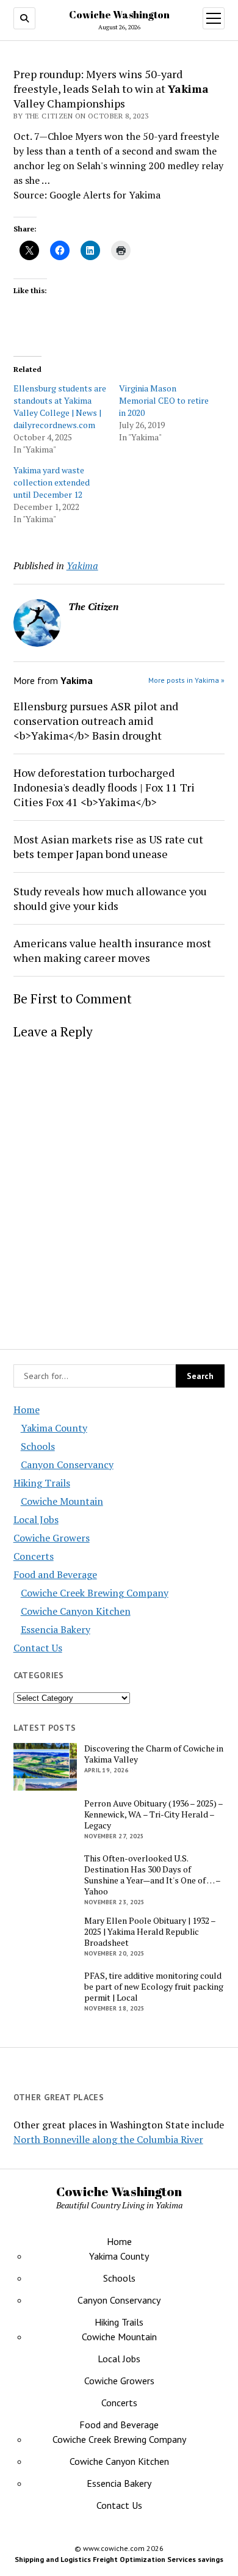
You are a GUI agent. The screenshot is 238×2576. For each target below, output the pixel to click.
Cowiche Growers (52, 1538)
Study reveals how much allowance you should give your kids (110, 898)
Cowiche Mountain (62, 1501)
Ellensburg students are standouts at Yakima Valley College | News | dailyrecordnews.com (60, 406)
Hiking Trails (42, 1483)
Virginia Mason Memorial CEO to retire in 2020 (164, 400)
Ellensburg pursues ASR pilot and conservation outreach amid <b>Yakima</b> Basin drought (96, 721)
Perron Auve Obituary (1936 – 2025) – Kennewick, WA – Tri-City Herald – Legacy (153, 1814)
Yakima (82, 566)
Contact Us (38, 1648)
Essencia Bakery (56, 1629)
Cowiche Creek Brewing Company (95, 1593)
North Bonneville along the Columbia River (108, 2139)
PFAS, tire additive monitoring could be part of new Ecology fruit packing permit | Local (154, 1987)
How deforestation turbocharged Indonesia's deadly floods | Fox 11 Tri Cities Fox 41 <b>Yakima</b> (104, 787)
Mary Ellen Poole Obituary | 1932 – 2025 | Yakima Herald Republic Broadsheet (150, 1932)
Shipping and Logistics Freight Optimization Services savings (119, 2559)
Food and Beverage (55, 1574)
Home (27, 1410)
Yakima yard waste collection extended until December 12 (52, 482)
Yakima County (54, 1428)
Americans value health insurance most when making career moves (112, 950)
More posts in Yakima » (186, 680)
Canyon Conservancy (67, 1464)
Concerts (34, 1556)
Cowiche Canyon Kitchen (76, 1611)
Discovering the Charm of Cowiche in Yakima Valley (154, 1754)
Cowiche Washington (119, 15)
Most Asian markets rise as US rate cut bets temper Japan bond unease (108, 846)
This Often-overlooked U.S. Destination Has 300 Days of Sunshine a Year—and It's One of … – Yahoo (152, 1875)
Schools (38, 1446)
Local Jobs (36, 1519)
